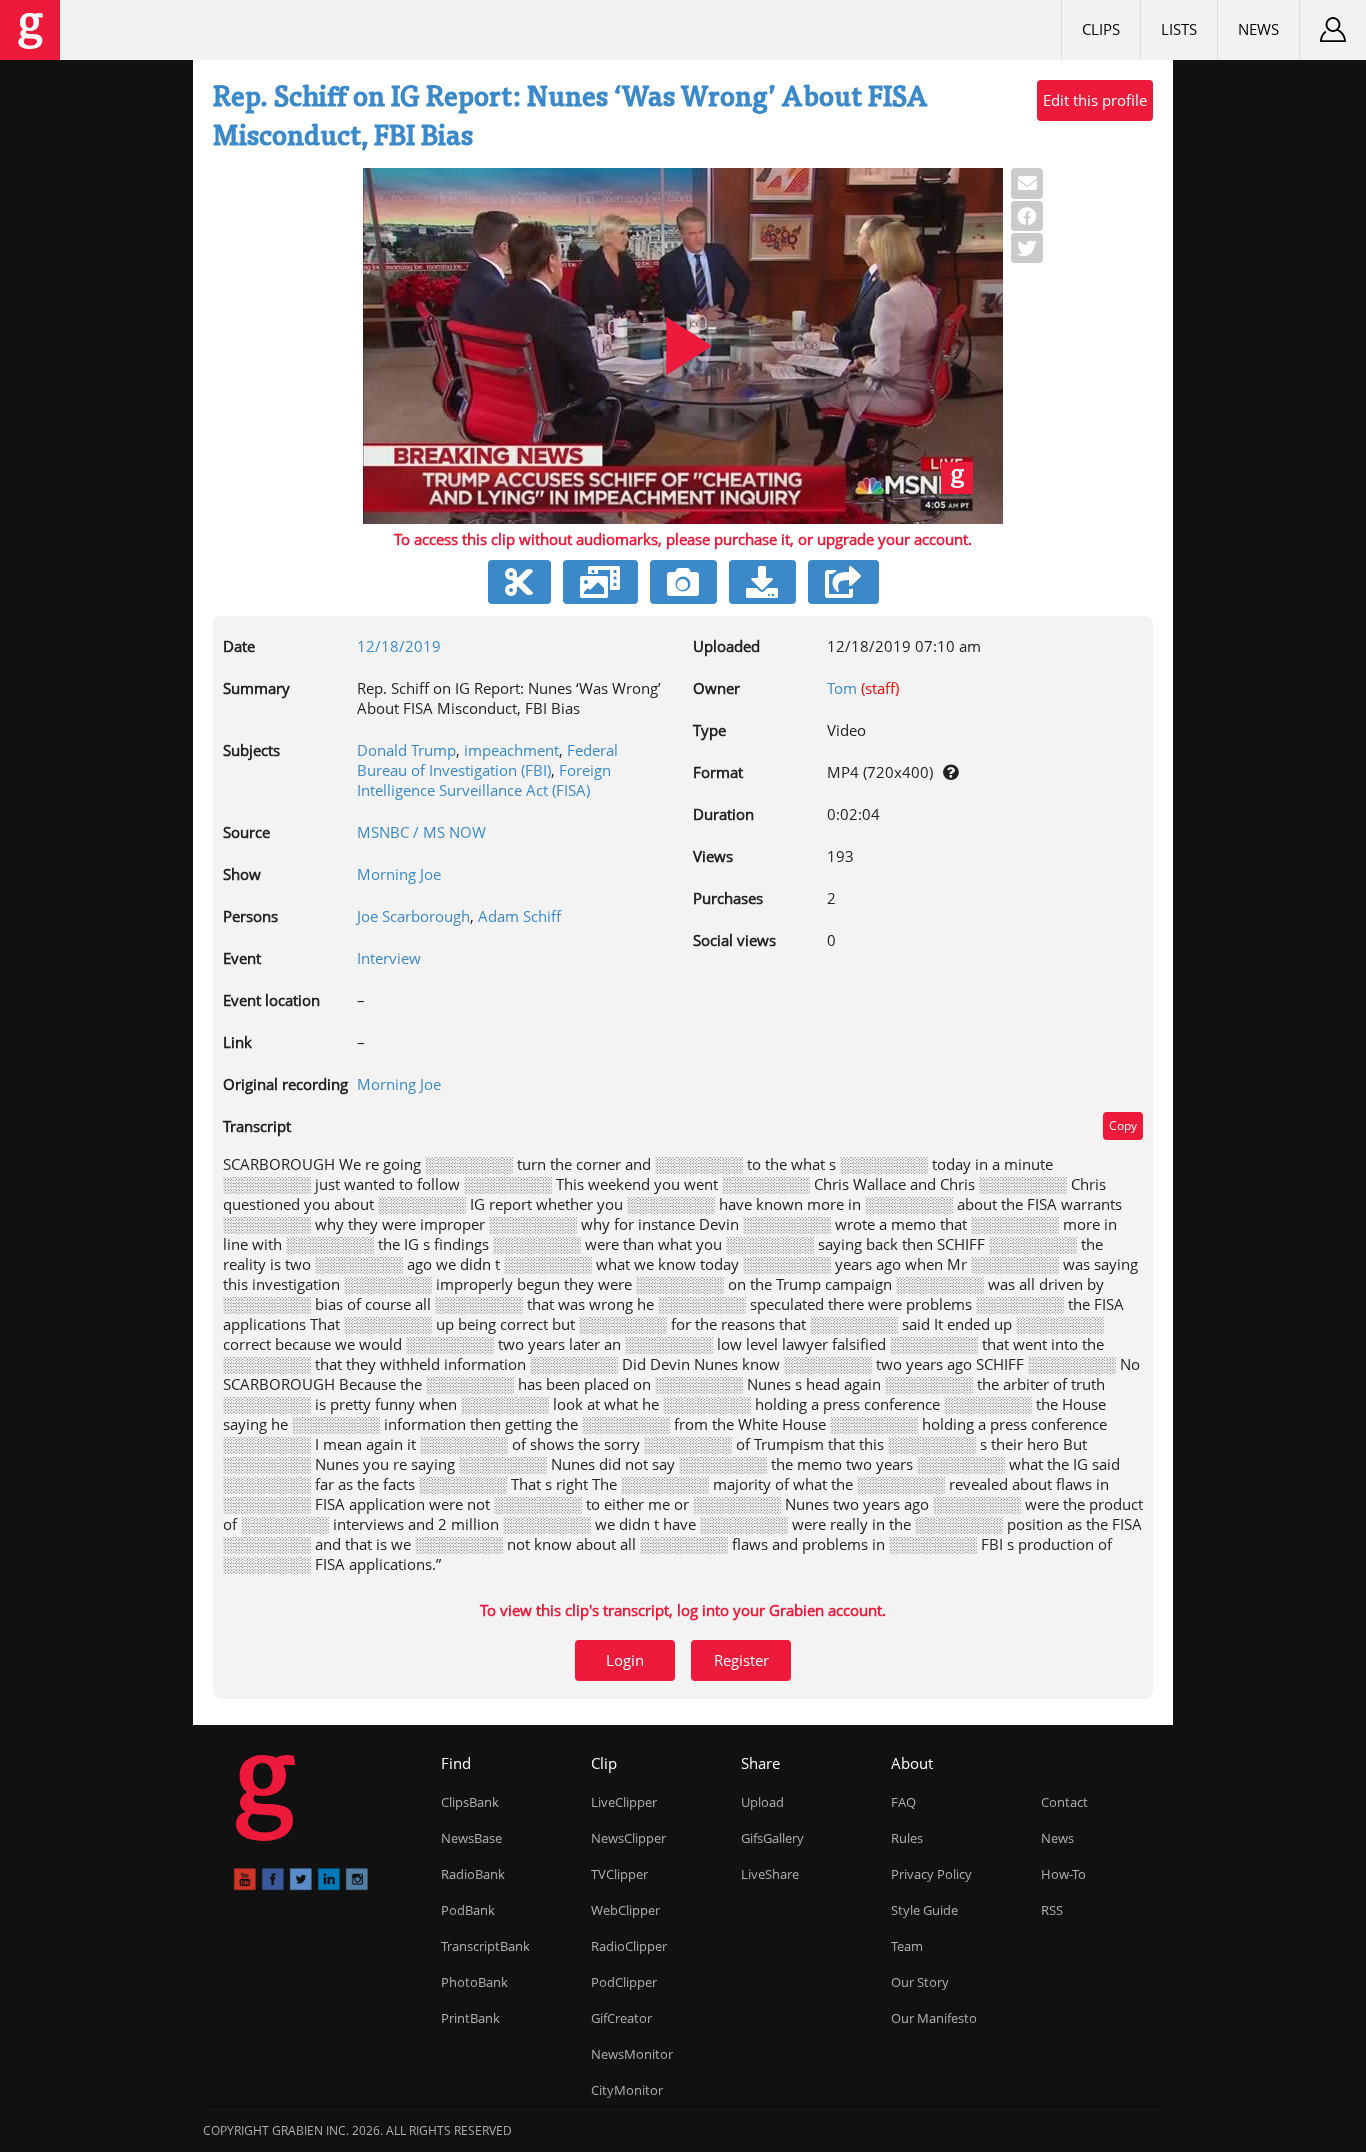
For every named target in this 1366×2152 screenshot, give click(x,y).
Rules (907, 1838)
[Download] (762, 582)
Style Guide (924, 1910)
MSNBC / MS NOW (421, 832)
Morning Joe (399, 874)
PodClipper (624, 1982)
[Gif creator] (600, 582)
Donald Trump (406, 750)
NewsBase (471, 1838)
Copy (1123, 1125)
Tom (842, 688)
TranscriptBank (485, 1946)
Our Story (920, 1982)
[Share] (843, 582)
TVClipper (619, 1874)
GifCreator (621, 2018)
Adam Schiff (519, 916)
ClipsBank (470, 1802)
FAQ (903, 1802)
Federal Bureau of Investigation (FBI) (487, 760)
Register (741, 1660)
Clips (1101, 29)
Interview (389, 958)
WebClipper (625, 1910)
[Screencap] (683, 582)
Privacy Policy (931, 1874)
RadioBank (473, 1874)
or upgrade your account (883, 539)
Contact (1064, 1802)
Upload (762, 1802)
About (912, 1763)
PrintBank (470, 2018)
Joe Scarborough (413, 916)
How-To (1063, 1874)
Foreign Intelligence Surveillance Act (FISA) (484, 780)
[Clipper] (519, 582)
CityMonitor (627, 2090)
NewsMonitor (632, 2054)
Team (907, 1946)
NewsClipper (628, 1838)
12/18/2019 (399, 646)
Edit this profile (1095, 100)
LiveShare (770, 1874)
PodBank (468, 1910)
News (1258, 29)
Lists (1179, 29)
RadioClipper (629, 1946)
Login (625, 1660)
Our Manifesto (934, 2018)
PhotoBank (474, 1982)
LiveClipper (624, 1802)
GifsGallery (772, 1838)
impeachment (511, 750)
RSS (1052, 1910)
